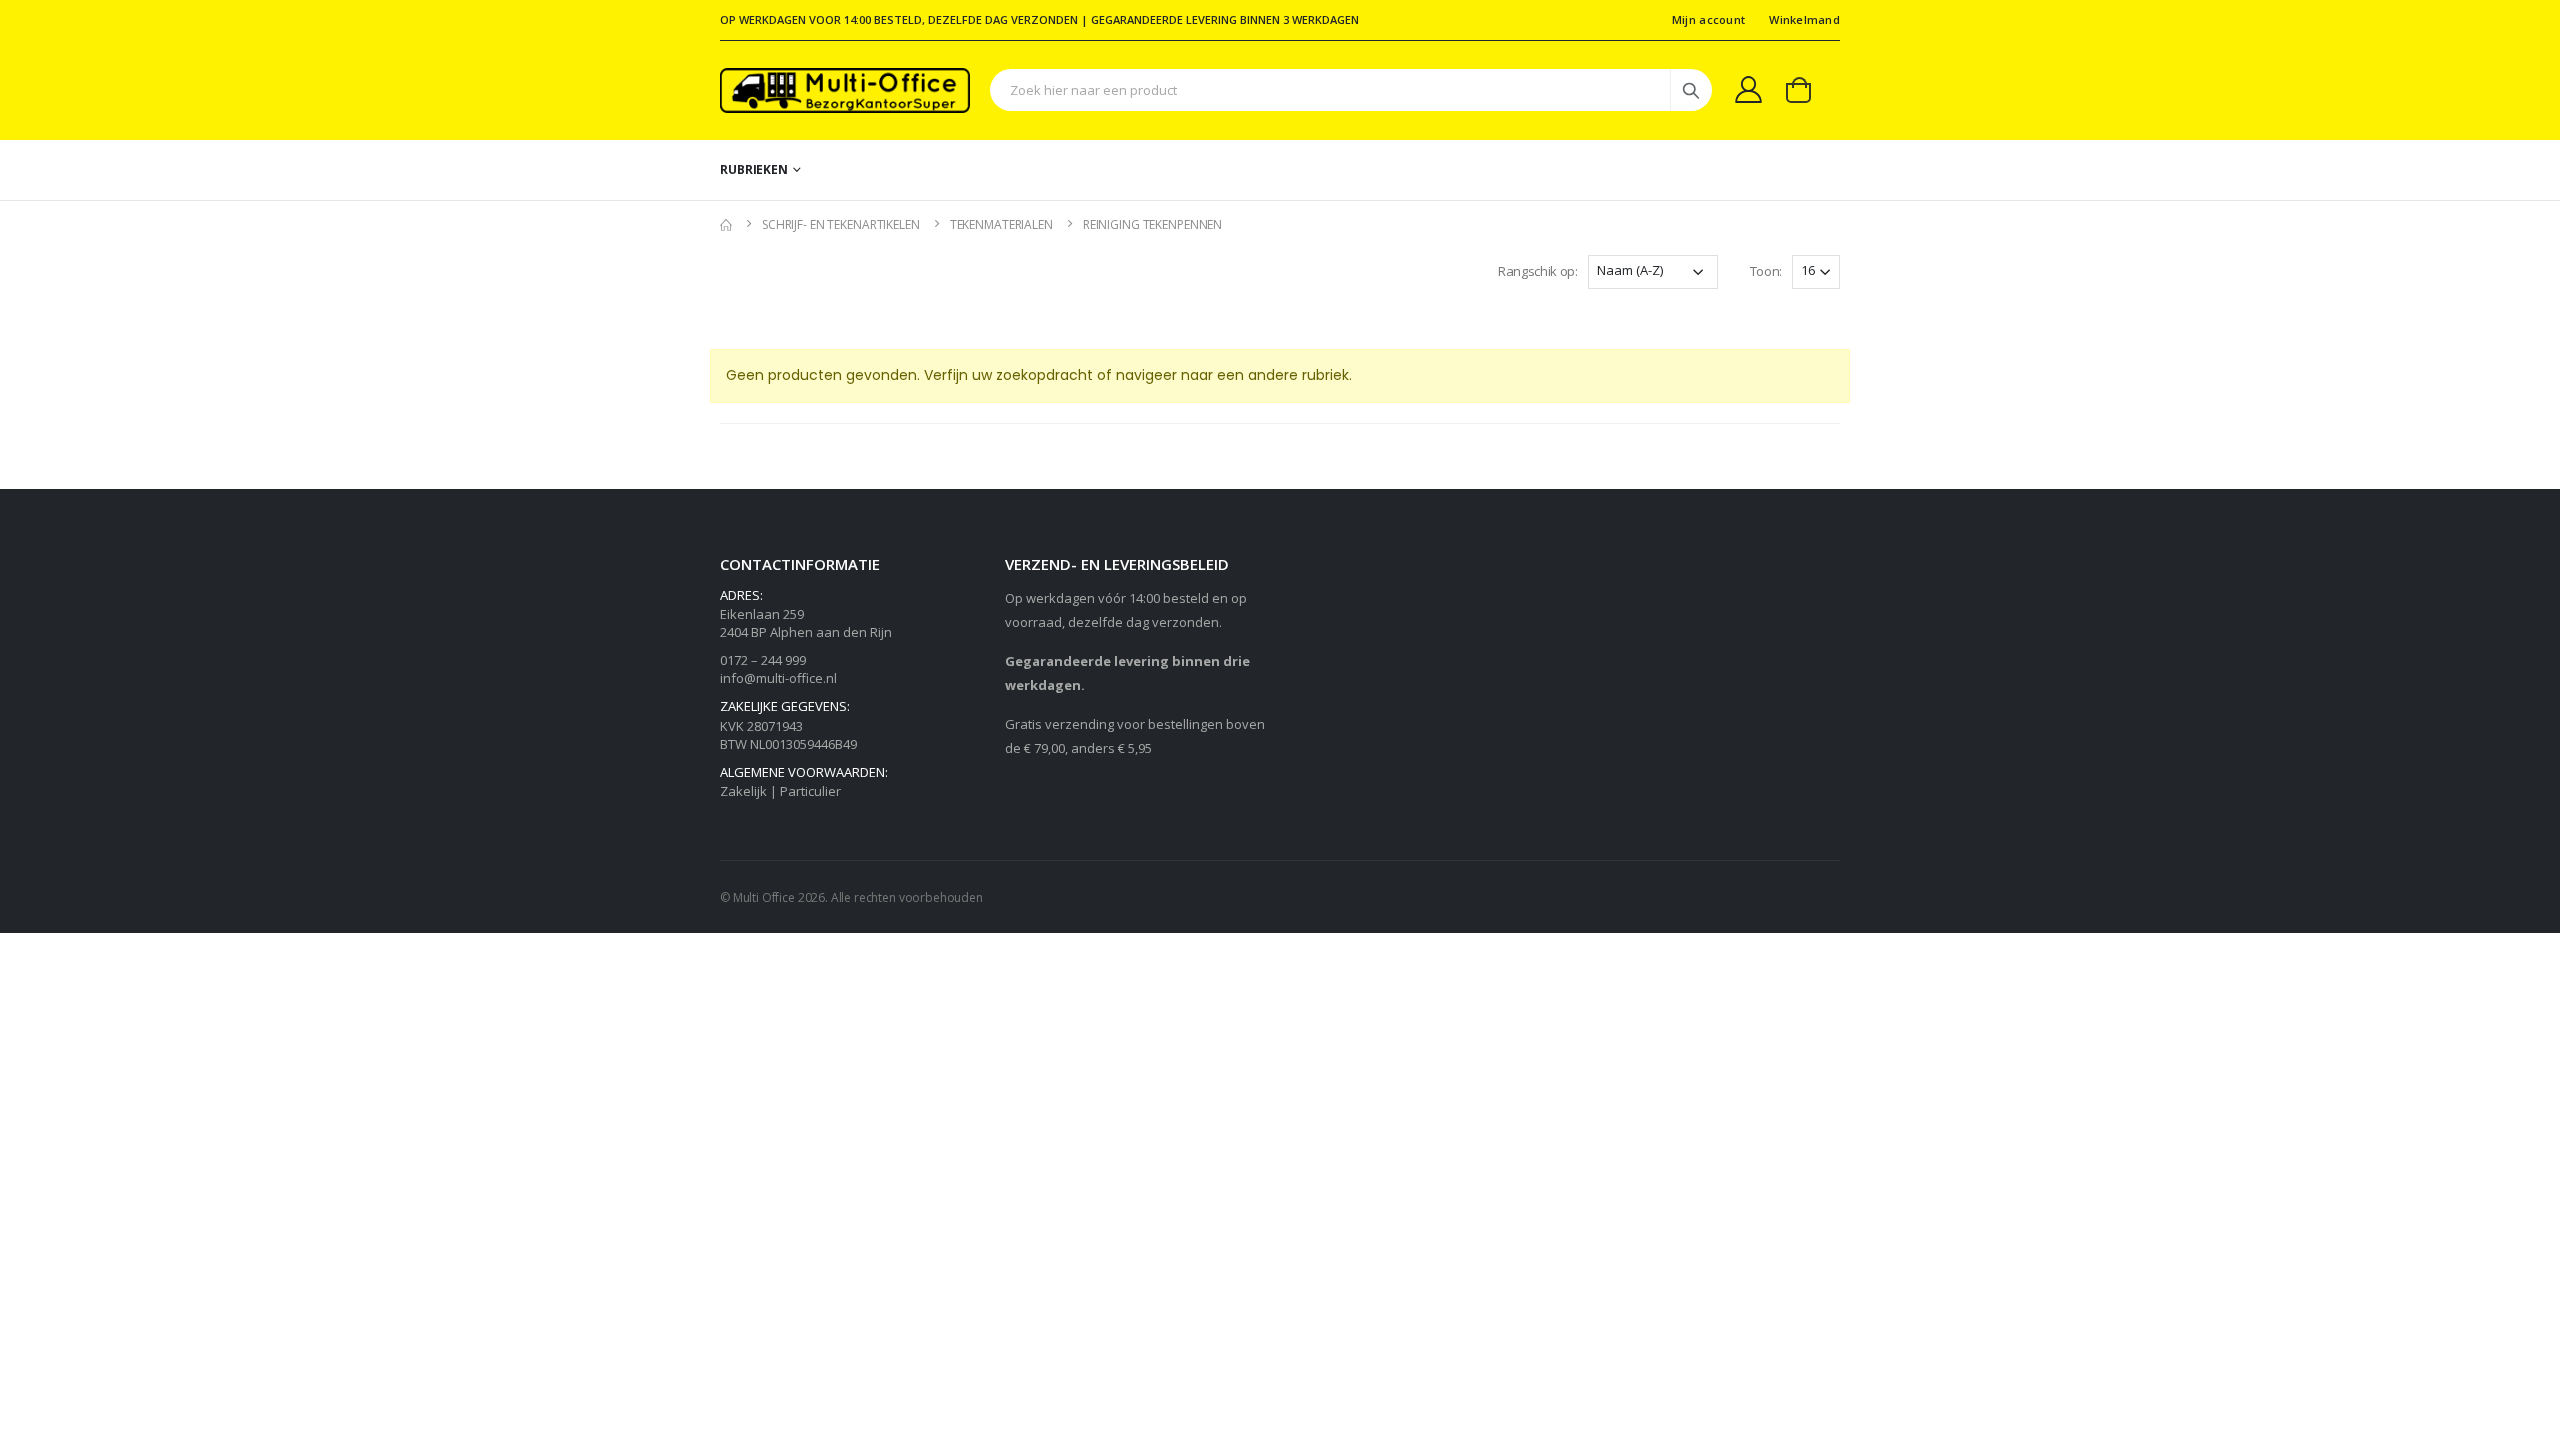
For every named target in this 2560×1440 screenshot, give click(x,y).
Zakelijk (743, 791)
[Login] (1748, 89)
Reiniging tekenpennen (1152, 224)
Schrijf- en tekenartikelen (841, 224)
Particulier (810, 791)
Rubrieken (754, 169)
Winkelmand (1804, 19)
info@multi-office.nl (778, 678)
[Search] (1691, 90)
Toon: (1766, 271)
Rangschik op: (1538, 271)
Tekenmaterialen (1001, 224)
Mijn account (1708, 19)
